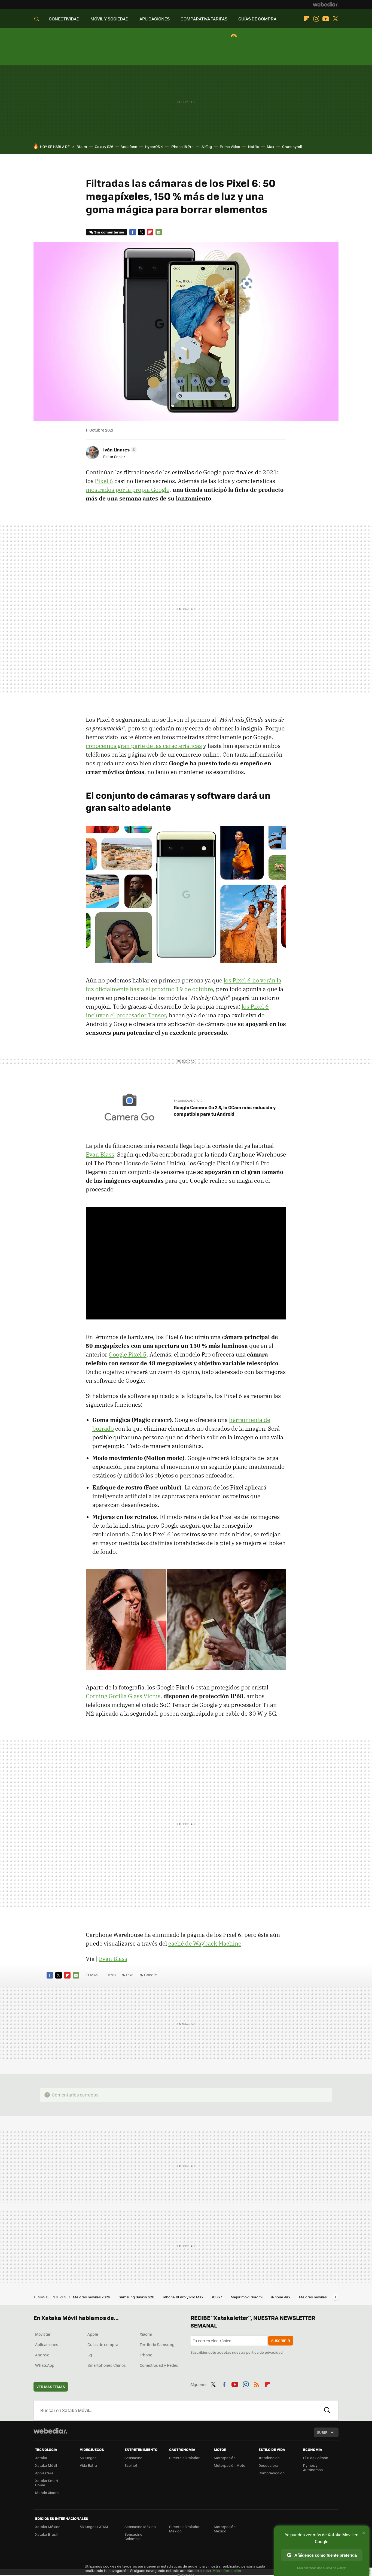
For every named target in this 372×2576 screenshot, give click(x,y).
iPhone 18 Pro (182, 146)
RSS (257, 2384)
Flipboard (307, 19)
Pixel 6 (104, 481)
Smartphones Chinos (107, 2365)
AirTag (207, 146)
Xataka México (48, 2527)
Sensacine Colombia (133, 2536)
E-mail (159, 232)
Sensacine (133, 2458)
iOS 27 (217, 2297)
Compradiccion (272, 2473)
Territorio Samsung (157, 2344)
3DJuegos (88, 2458)
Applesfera (44, 2473)
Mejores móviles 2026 (92, 2297)
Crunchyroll (292, 146)
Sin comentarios (109, 232)
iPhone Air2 (281, 2297)
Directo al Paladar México (184, 2529)
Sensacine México (140, 2527)
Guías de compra (103, 2344)
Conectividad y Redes (159, 2365)
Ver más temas (51, 2387)
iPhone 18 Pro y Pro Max (184, 2297)
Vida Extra (88, 2465)
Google (150, 1975)
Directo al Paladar (184, 2458)
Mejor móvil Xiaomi (247, 2297)
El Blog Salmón (316, 2458)
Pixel (130, 1975)
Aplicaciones (47, 2344)
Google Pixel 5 (128, 1354)
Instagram (316, 19)
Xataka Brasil (46, 2534)
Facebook (133, 232)
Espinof (131, 2465)
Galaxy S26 (104, 146)
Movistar (43, 2334)
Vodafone (129, 146)
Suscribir (281, 2340)
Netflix (254, 146)
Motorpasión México (225, 2529)
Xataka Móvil (46, 2465)
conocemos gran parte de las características (144, 746)
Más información (227, 2570)
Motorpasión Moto (230, 2465)
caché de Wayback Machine (205, 1943)
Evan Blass (100, 1154)
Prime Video (230, 146)
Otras (112, 1975)
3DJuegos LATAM (94, 2527)
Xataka (41, 2458)
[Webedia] (326, 4)
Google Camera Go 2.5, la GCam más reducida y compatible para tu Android (225, 1110)
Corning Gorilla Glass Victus (123, 1696)
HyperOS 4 (154, 146)
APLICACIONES (155, 19)
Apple (93, 2334)
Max (271, 146)
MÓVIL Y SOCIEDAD (109, 19)
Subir (322, 2432)
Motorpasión (225, 2458)
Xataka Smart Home (47, 2483)
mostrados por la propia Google (128, 490)
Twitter (335, 19)
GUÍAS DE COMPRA (257, 19)
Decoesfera (268, 2465)
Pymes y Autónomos (313, 2467)
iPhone (146, 2355)
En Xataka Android (188, 1101)
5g (90, 2355)
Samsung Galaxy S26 (137, 2297)
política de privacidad (264, 2352)
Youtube (326, 19)
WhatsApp (45, 2365)
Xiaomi (146, 2334)
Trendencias (269, 2458)
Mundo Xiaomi (47, 2492)
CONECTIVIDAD (64, 19)
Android (42, 2355)
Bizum (82, 146)
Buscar (327, 2410)
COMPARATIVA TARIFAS (204, 19)
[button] (119, 450)
